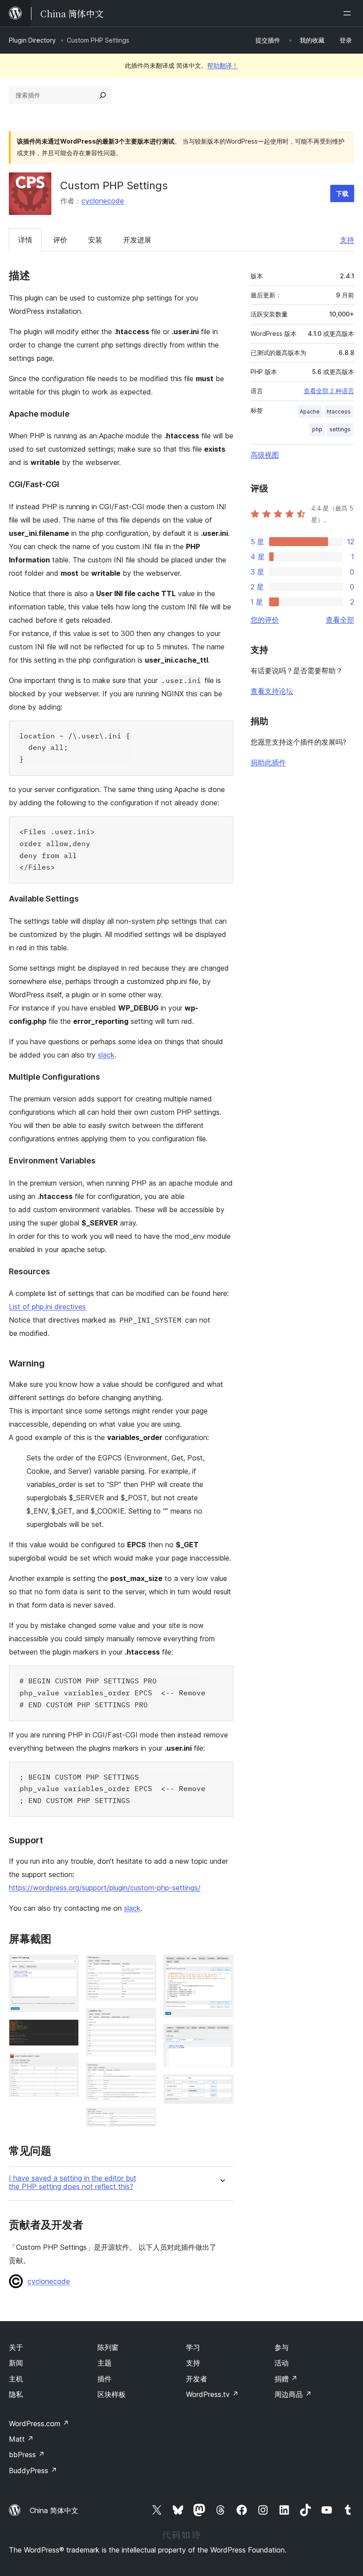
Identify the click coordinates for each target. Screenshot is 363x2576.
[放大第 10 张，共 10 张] (221, 2086)
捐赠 (286, 2379)
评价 (60, 240)
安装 (95, 240)
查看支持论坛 (272, 691)
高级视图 (265, 455)
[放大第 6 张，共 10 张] (144, 2075)
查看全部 (340, 620)
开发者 (197, 2379)
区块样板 (112, 2394)
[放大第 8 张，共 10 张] (221, 1967)
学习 (193, 2347)
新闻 (16, 2363)
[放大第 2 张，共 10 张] (67, 2031)
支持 (347, 240)
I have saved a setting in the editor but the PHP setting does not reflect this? (73, 2182)
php (317, 429)
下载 (342, 193)
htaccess (339, 412)
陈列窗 (108, 2347)
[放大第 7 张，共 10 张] (144, 2119)
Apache (310, 412)
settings (340, 429)
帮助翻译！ (223, 65)
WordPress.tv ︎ (212, 2394)
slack (106, 1055)
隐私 (16, 2394)
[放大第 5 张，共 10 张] (144, 2020)
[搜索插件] (103, 95)
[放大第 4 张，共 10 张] (144, 1967)
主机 (16, 2379)
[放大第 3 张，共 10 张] (67, 2065)
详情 (25, 240)
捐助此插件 (268, 762)
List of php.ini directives (47, 1307)
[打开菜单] (349, 13)
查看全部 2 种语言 (329, 391)
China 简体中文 (54, 2510)
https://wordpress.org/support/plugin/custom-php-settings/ (105, 1888)
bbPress (27, 2455)
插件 (104, 2379)
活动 (282, 2363)
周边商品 (293, 2394)
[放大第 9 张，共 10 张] (221, 2036)
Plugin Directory (32, 40)
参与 (282, 2347)
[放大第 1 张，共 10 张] (67, 1967)
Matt (21, 2439)
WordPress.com (39, 2424)
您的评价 (265, 620)
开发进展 (137, 240)
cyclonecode (103, 201)
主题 (104, 2363)
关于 (16, 2347)
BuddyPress (33, 2471)
